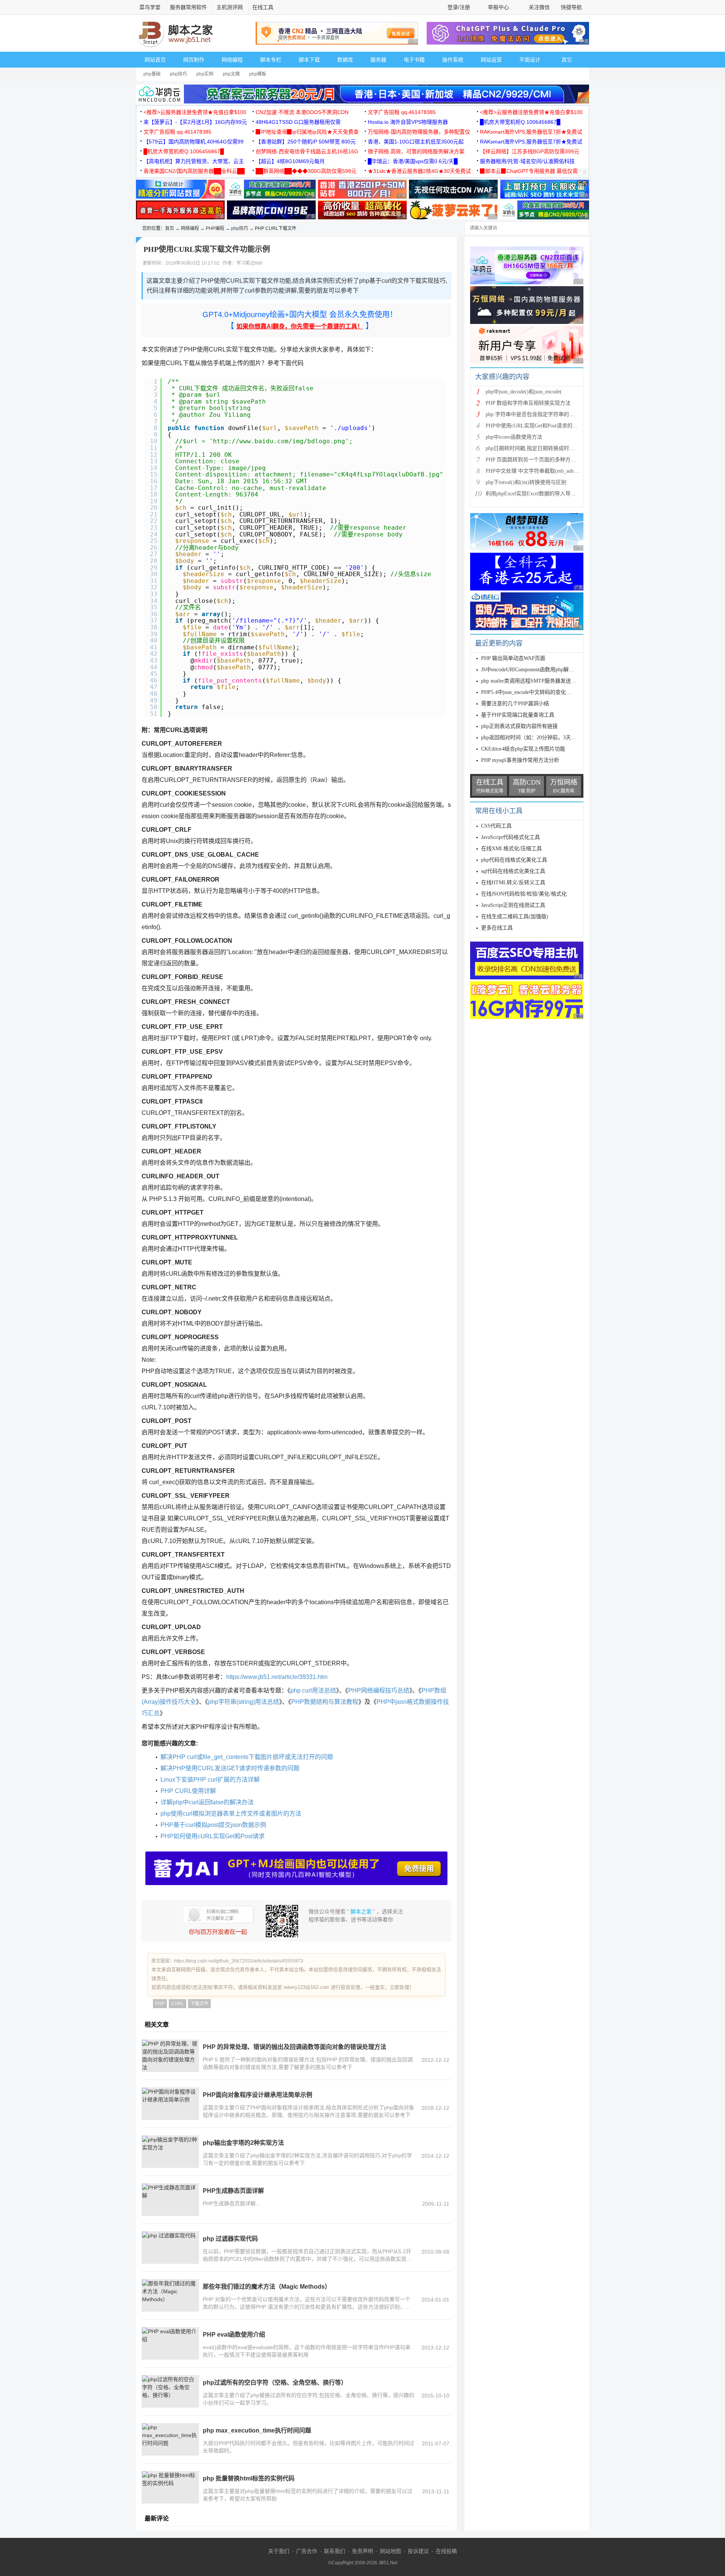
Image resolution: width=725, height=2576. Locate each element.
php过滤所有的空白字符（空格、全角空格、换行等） (275, 2383)
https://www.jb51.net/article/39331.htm (277, 1677)
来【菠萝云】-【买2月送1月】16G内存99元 (195, 122)
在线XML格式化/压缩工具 (511, 849)
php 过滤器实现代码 (230, 2239)
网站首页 (155, 60)
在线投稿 (446, 2551)
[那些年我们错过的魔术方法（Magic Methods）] (170, 2295)
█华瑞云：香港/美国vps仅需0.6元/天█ (413, 161)
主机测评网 (230, 7)
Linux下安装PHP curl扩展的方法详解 (210, 1780)
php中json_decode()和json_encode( (524, 392)
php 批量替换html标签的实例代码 (249, 2478)
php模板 (258, 74)
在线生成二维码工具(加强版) (515, 916)
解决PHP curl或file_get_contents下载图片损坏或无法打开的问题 (247, 1757)
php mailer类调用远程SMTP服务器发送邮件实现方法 (542, 681)
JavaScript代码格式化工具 (511, 837)
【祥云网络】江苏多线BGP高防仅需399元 (530, 151)
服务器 (378, 60)
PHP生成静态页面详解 (233, 2191)
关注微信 (539, 7)
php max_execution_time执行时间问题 (257, 2430)
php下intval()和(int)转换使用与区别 (526, 482)
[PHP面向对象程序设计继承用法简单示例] (170, 2104)
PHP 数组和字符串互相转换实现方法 (528, 403)
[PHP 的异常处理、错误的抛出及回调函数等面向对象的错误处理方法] (170, 2056)
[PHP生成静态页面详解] (170, 2200)
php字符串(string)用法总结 (244, 1702)
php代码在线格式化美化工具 (514, 860)
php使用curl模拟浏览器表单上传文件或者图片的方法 (231, 1814)
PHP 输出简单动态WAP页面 (513, 658)
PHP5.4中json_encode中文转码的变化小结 (529, 692)
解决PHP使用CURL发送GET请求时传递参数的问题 (230, 1768)
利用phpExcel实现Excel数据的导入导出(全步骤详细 (545, 494)
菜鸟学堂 (150, 7)
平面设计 (530, 60)
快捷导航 (572, 7)
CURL (177, 2004)
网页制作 (194, 60)
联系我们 (335, 2551)
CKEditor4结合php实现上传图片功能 (523, 749)
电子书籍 (414, 60)
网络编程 (232, 60)
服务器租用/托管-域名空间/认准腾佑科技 (527, 161)
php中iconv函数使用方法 (514, 437)
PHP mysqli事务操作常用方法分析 (520, 760)
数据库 (345, 60)
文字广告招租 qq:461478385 (402, 112)
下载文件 (199, 2004)
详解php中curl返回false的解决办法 (207, 1802)
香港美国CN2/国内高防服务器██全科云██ (194, 171)
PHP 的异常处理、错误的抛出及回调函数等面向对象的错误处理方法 (295, 2047)
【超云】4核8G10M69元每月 (290, 161)
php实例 (205, 74)
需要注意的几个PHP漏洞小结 (515, 704)
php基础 (152, 74)
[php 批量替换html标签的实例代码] (170, 2487)
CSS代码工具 (496, 826)
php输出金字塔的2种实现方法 (243, 2143)
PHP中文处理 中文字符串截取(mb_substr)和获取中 (544, 471)
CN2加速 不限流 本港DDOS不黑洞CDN (302, 112)
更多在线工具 (497, 928)
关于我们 (279, 2551)
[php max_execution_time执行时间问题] (170, 2439)
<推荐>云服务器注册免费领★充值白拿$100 (195, 112)
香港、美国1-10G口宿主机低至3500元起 (416, 142)
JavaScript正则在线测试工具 (513, 905)
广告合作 (307, 2551)
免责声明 (362, 2551)
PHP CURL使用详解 (188, 1791)
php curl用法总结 (313, 1690)
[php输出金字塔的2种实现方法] (170, 2152)
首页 (170, 228)
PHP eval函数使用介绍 (234, 2335)
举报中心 (498, 7)
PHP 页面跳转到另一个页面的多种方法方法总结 (541, 460)
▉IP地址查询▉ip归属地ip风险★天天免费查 (307, 132)
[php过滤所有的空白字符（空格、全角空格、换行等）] (170, 2391)
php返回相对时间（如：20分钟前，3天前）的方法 (539, 738)
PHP (160, 2004)
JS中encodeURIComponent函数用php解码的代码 (535, 670)
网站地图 (390, 2551)
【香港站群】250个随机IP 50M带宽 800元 (306, 142)
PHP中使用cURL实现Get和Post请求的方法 (534, 426)
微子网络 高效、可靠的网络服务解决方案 (416, 151)
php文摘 (231, 74)
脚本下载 (309, 60)
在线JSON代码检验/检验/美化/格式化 (524, 894)
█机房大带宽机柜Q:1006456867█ (520, 122)
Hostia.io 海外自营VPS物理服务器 (408, 122)
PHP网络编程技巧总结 (379, 1690)
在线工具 (263, 7)
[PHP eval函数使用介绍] (170, 2343)
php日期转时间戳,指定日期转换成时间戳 (533, 448)
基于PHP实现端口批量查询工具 (518, 715)
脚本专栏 (271, 60)
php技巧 (178, 74)
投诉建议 (418, 2551)
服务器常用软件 (188, 7)
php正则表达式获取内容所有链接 (519, 726)
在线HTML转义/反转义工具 (513, 883)
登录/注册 (459, 7)
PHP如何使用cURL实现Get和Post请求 (213, 1836)
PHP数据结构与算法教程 (325, 1702)
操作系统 (453, 60)
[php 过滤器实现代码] (170, 2248)
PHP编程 (215, 228)
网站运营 (491, 60)
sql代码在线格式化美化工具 (513, 871)
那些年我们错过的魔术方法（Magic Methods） (267, 2287)
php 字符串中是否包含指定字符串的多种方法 (538, 414)
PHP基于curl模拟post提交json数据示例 (213, 1825)
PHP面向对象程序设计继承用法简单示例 (258, 2095)
